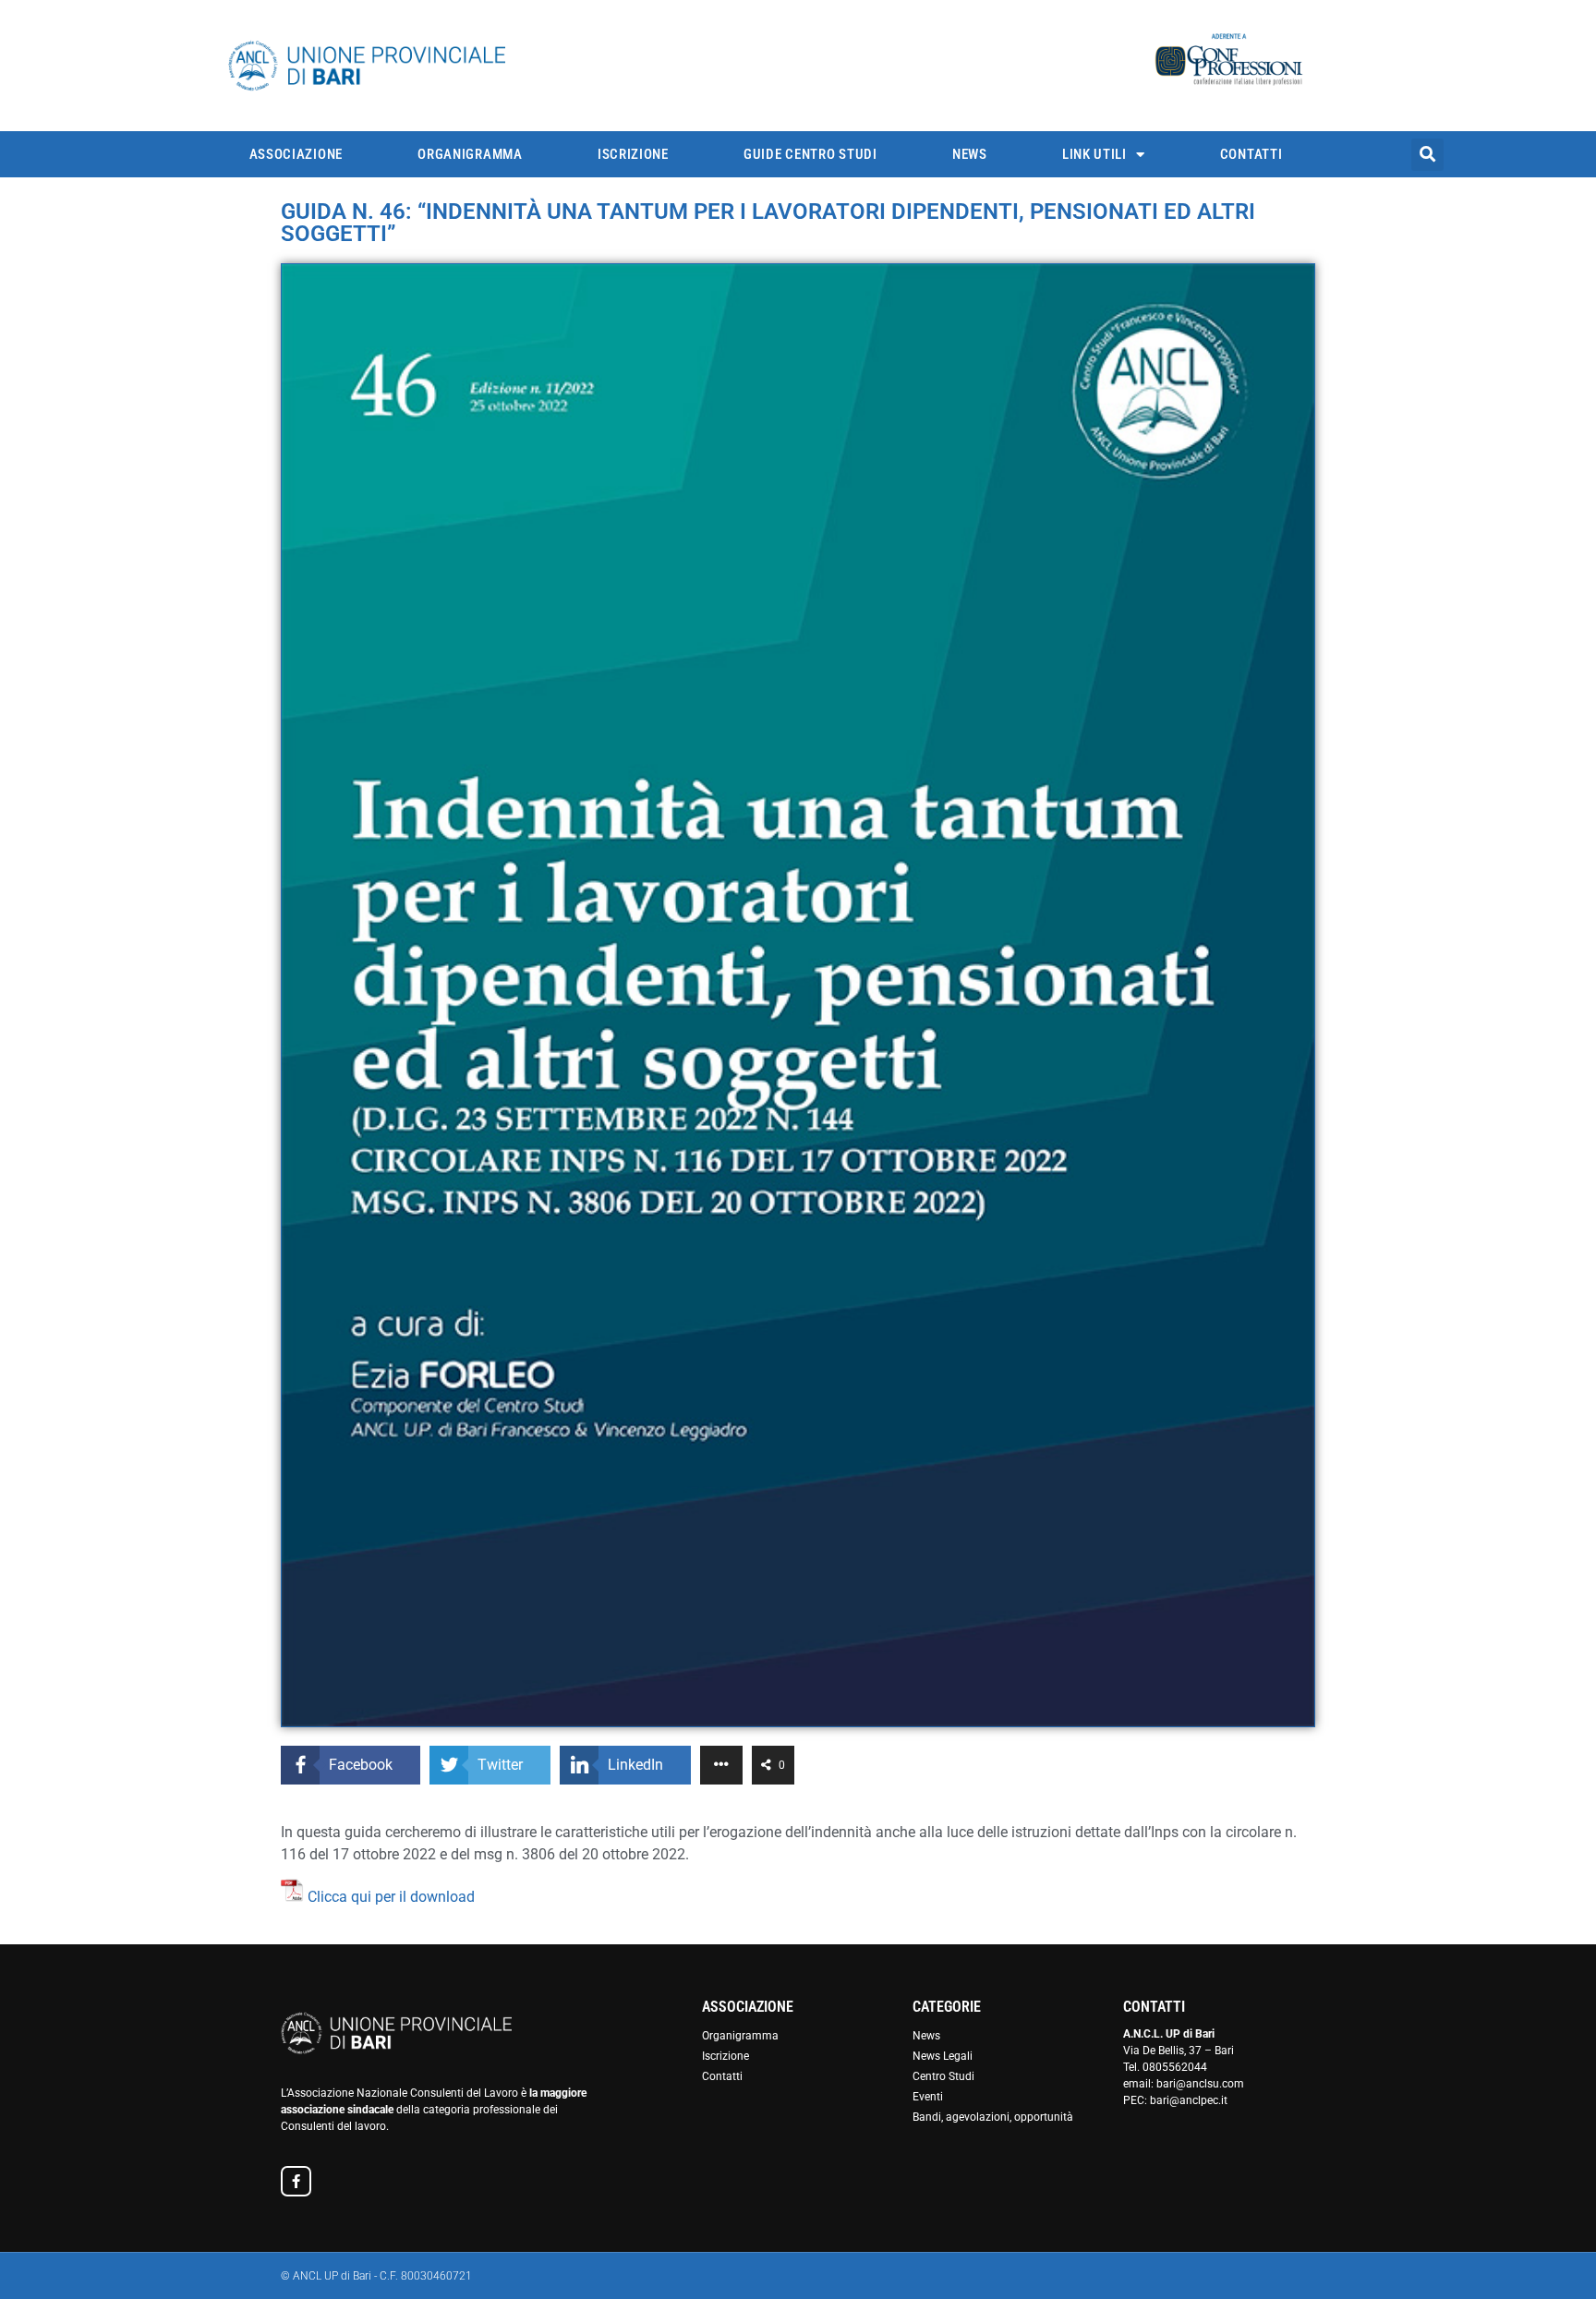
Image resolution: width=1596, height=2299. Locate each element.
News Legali (943, 2056)
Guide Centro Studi (810, 154)
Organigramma (470, 154)
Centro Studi (943, 2076)
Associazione (296, 154)
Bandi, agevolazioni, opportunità (993, 2117)
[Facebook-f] (296, 2181)
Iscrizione (633, 154)
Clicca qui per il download (391, 1897)
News (970, 154)
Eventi (928, 2097)
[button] (1427, 155)
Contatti (1251, 154)
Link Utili (1094, 154)
